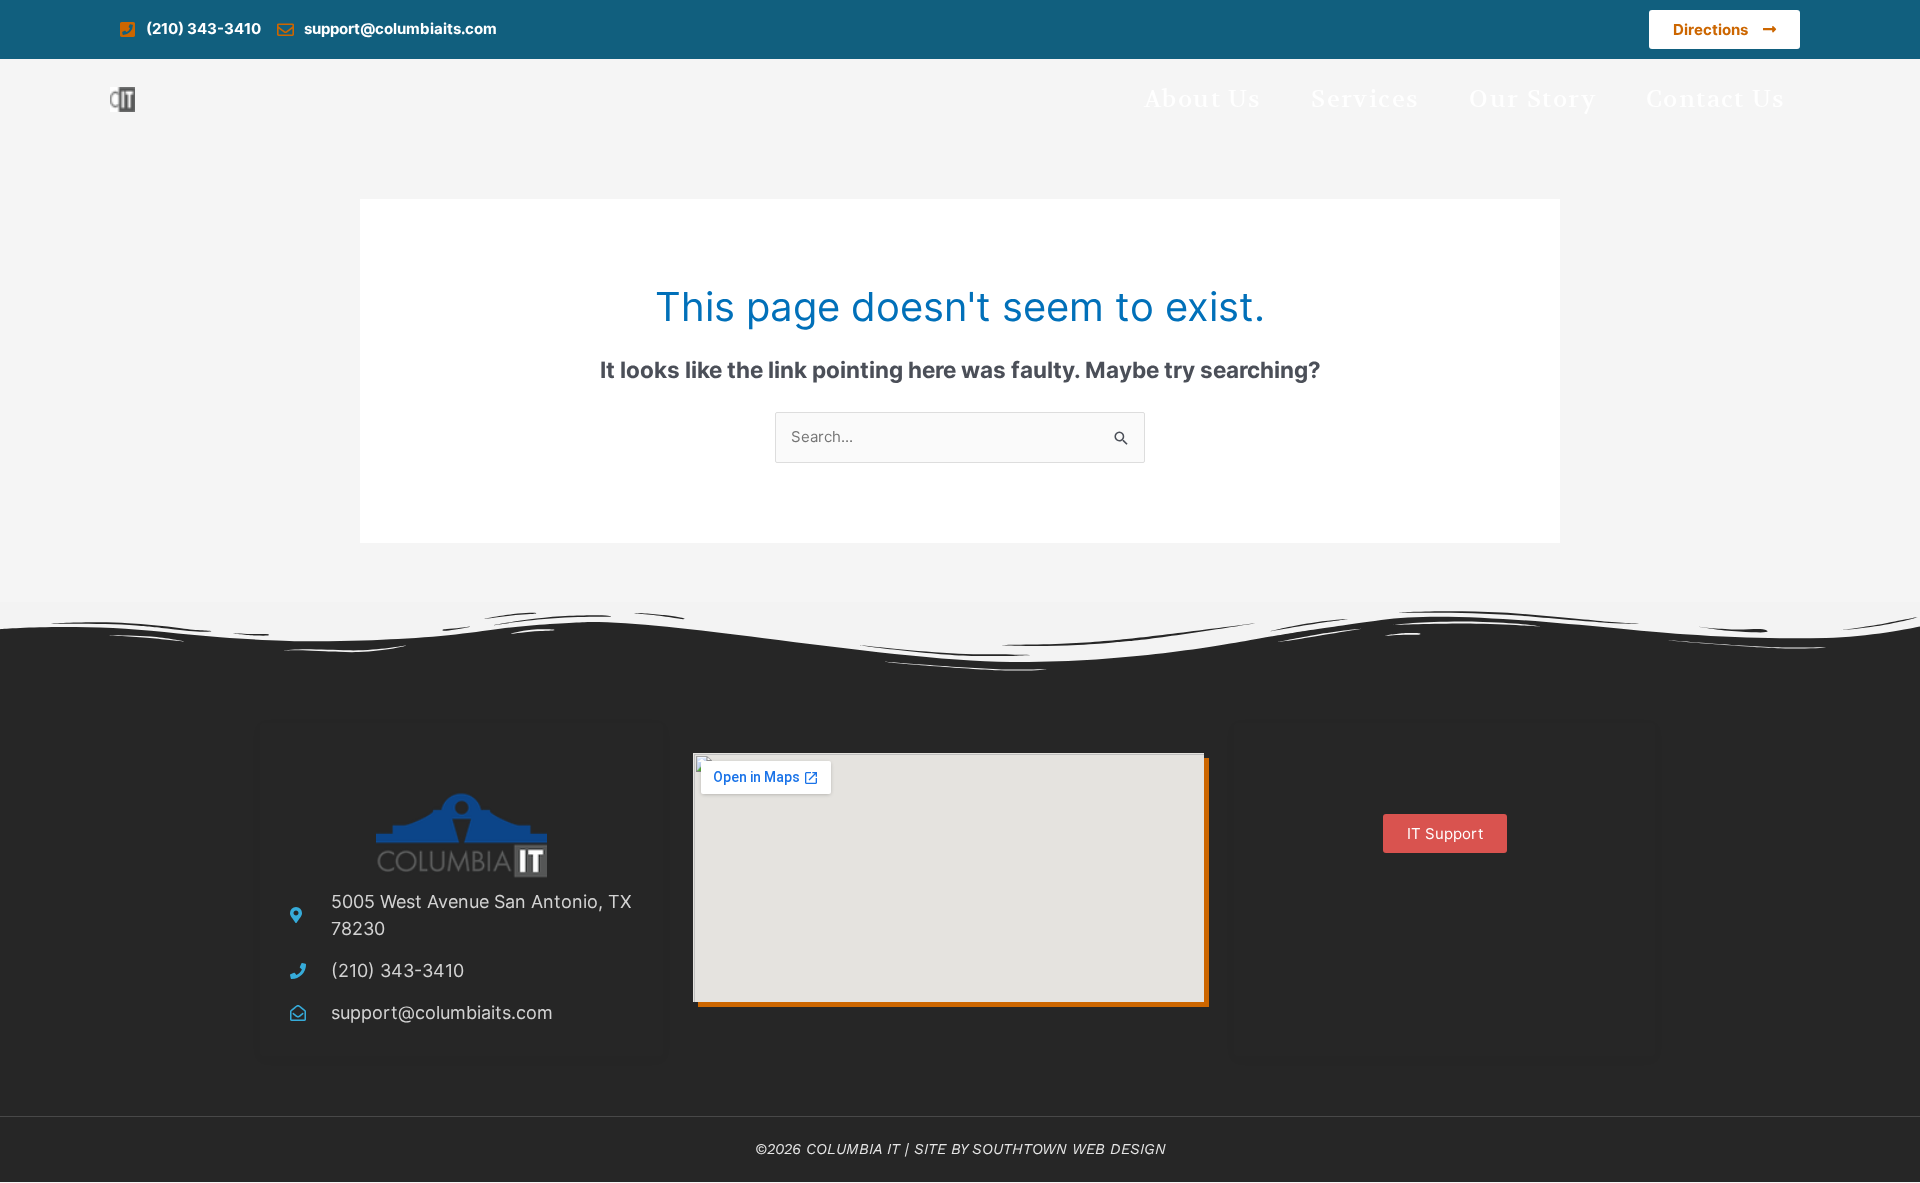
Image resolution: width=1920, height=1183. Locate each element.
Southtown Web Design (1069, 1149)
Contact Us (1715, 99)
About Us (1202, 99)
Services (1365, 99)
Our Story (1532, 99)
